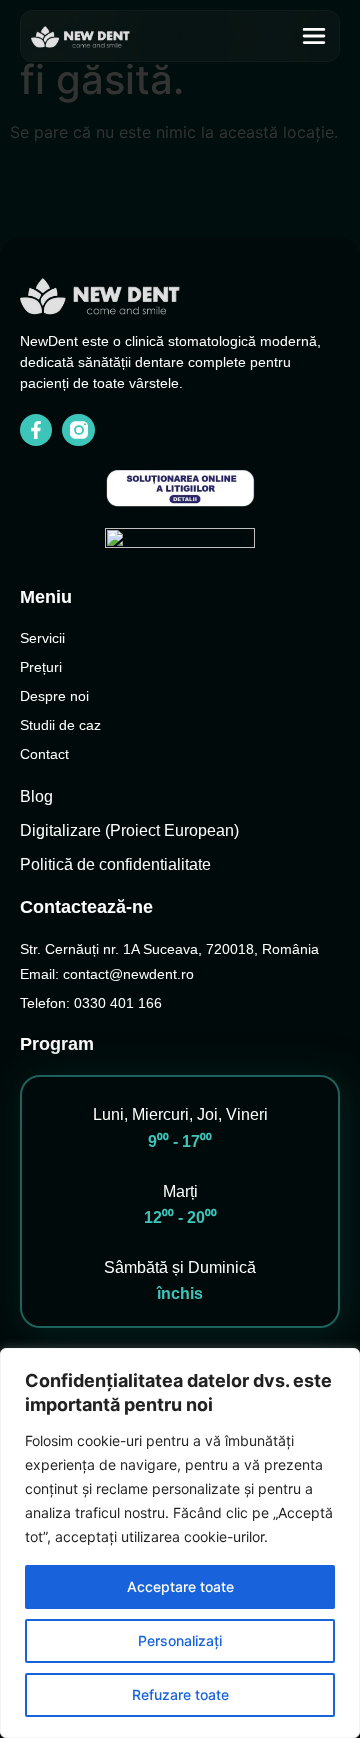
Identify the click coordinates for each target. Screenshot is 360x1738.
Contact (44, 754)
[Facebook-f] (36, 430)
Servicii (42, 638)
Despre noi (54, 696)
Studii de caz (60, 725)
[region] (180, 1543)
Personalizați (180, 1640)
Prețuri (41, 667)
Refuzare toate (180, 1694)
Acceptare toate (180, 1586)
